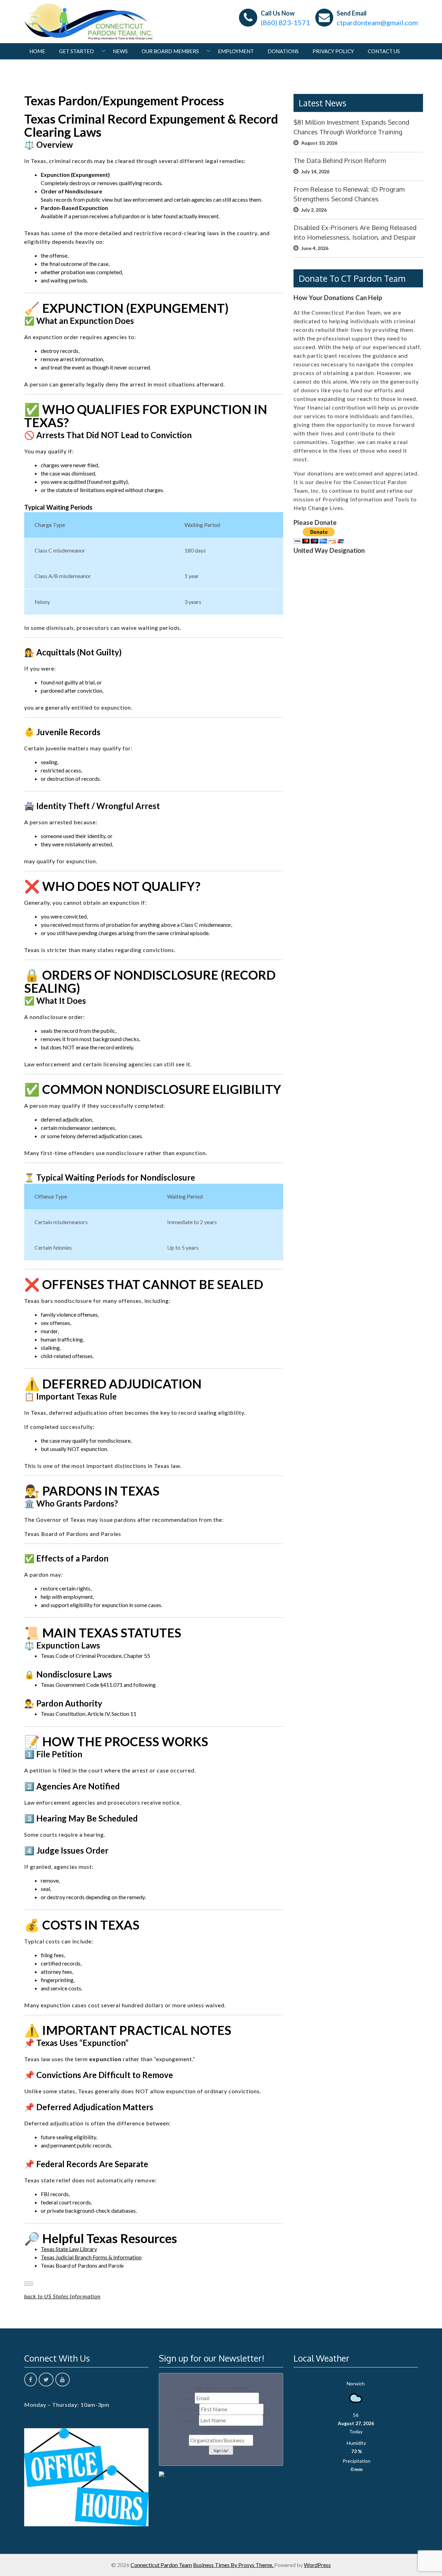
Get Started (76, 51)
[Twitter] (46, 2380)
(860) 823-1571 (285, 22)
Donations (283, 51)
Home (37, 51)
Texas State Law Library (69, 2249)
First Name (189, 2410)
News (120, 51)
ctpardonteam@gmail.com (377, 22)
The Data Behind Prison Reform (340, 160)
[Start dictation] (29, 2284)
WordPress (317, 2565)
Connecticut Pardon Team (161, 2565)
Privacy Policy (333, 51)
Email (189, 2399)
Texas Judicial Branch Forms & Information (91, 2257)
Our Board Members (170, 51)
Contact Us (384, 51)
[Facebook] (31, 2380)
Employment (236, 51)
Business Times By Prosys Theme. (234, 2565)
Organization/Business (221, 2430)
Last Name (189, 2421)
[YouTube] (63, 2380)
